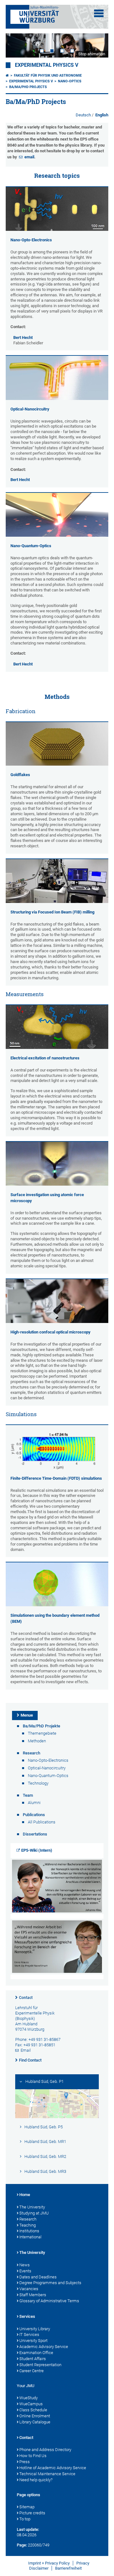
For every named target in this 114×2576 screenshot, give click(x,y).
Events (25, 2271)
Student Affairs (33, 2359)
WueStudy (28, 2398)
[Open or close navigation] (99, 13)
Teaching (28, 2225)
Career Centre (32, 2371)
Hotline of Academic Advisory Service (53, 2468)
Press (25, 2462)
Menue (27, 1715)
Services (27, 2316)
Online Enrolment (35, 2416)
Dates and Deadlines (38, 2277)
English (102, 115)
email (29, 157)
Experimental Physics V (47, 65)
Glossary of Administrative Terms (49, 2301)
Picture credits (32, 2513)
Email (26, 2050)
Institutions (29, 2231)
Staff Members (33, 2295)
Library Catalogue (35, 2422)
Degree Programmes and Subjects (50, 2283)
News (25, 2265)
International (30, 2237)
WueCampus (31, 2404)
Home (25, 2195)
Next (97, 45)
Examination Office (36, 2353)
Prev (17, 45)
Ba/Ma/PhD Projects (28, 87)
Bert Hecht (23, 337)
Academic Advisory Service (44, 2347)
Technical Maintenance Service (47, 2474)
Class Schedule (33, 2410)
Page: (22, 2545)
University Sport (33, 2341)
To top (25, 2519)
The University (32, 2207)
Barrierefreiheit (68, 2568)
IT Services (29, 2335)
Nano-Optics (70, 81)
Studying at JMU (34, 2213)
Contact (26, 1998)
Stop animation (92, 54)
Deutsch (84, 115)
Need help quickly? (36, 2480)
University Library (35, 2329)
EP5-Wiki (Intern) (37, 1850)
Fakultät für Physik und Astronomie (48, 76)
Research (28, 2219)
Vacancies (29, 2289)
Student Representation (40, 2365)
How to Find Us (33, 2456)
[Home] (7, 76)
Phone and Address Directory (45, 2450)
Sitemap (27, 2507)
